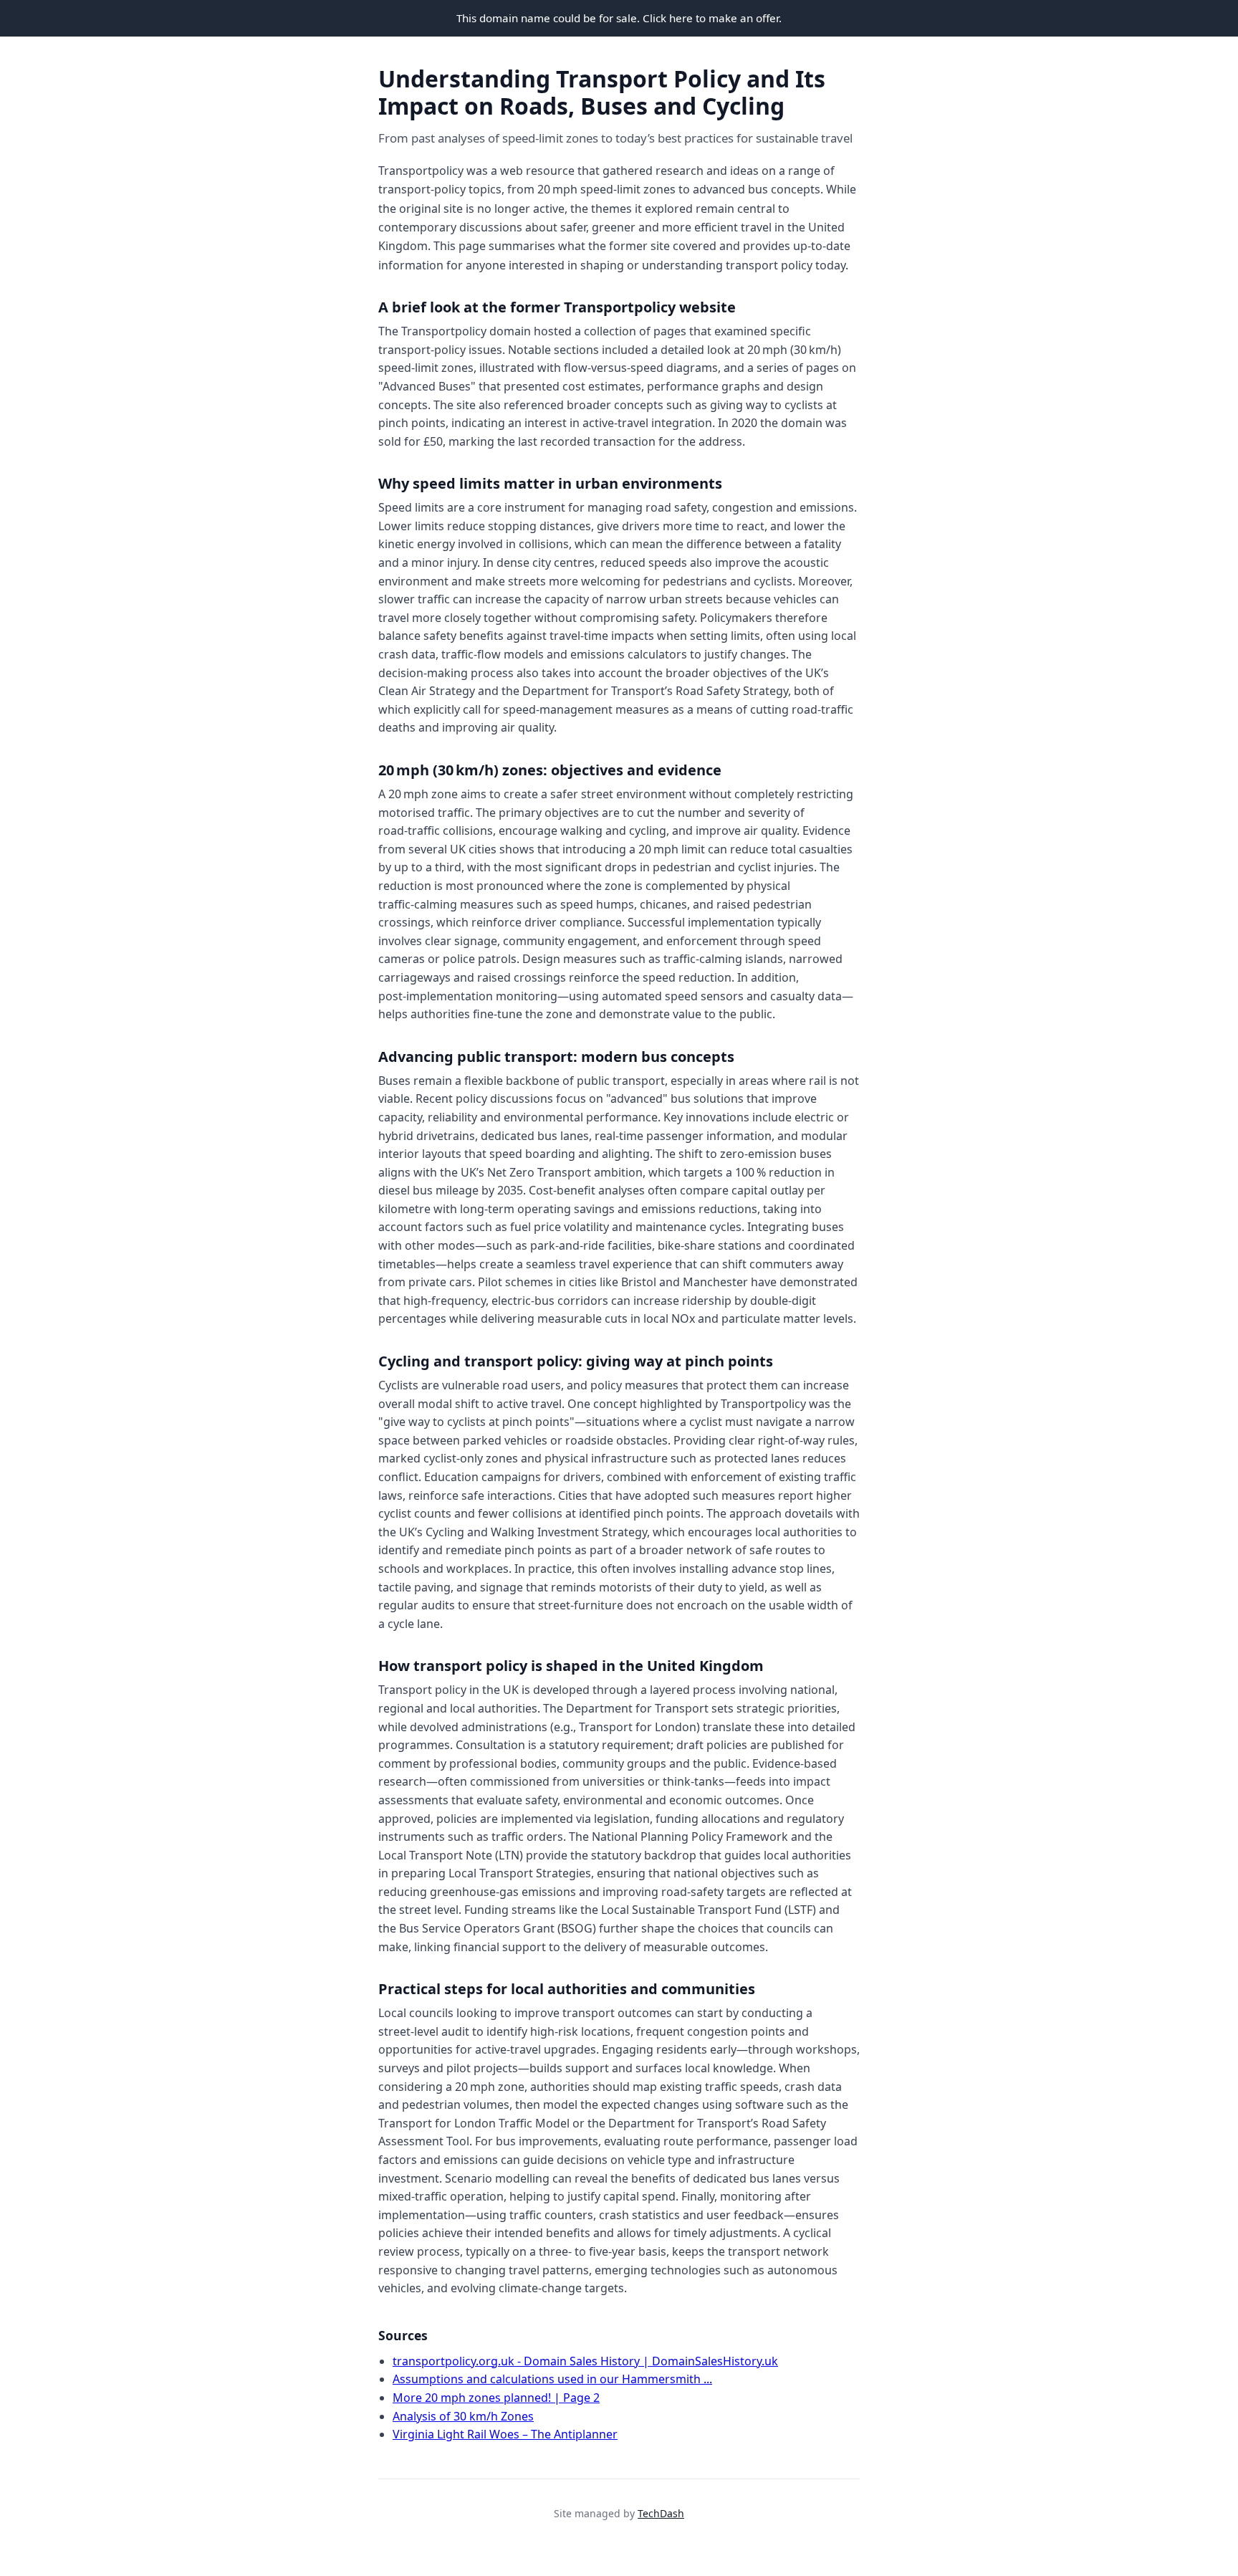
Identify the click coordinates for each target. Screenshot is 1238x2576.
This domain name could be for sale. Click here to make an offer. (619, 18)
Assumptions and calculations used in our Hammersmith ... (552, 2379)
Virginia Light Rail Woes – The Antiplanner (505, 2434)
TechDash (661, 2513)
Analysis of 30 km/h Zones (463, 2416)
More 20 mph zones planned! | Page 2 (496, 2398)
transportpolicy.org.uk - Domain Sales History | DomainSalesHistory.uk (585, 2361)
